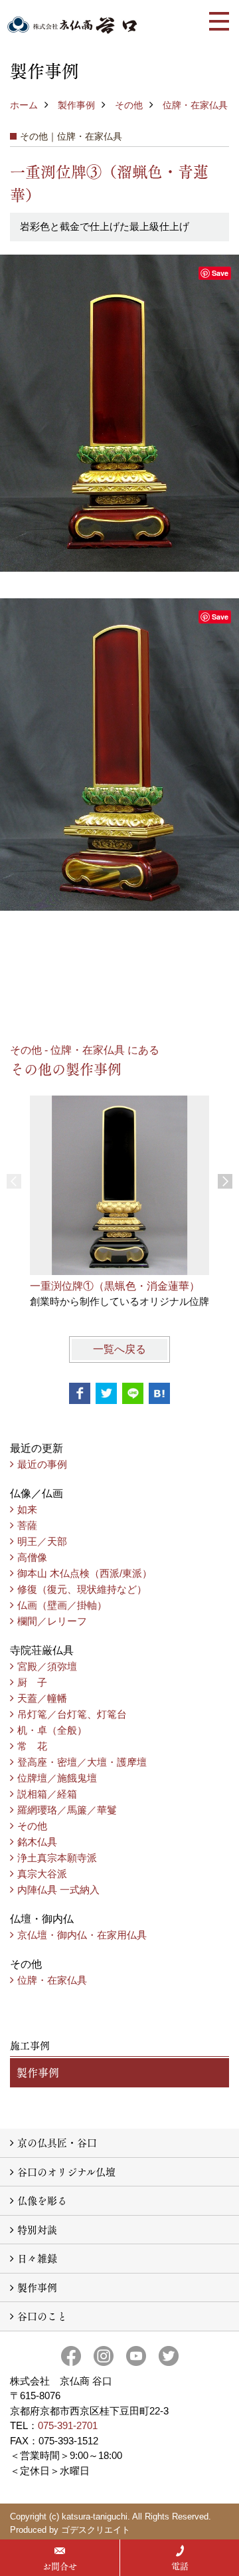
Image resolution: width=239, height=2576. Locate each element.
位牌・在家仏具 (195, 105)
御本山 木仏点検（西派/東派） (85, 1573)
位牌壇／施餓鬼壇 (57, 1778)
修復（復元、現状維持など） (82, 1589)
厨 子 (32, 1682)
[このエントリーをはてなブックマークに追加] (159, 1393)
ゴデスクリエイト (96, 2530)
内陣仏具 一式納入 (58, 1890)
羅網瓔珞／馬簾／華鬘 (67, 1810)
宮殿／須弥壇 (47, 1666)
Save (220, 273)
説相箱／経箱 (47, 1794)
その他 (129, 105)
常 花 (32, 1746)
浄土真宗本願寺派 (57, 1858)
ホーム (24, 105)
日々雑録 (37, 2258)
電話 (180, 2566)
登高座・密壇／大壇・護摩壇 (82, 1762)
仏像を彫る (42, 2200)
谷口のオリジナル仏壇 (66, 2171)
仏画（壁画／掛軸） (62, 1605)
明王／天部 (42, 1541)
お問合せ (60, 2566)
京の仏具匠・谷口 (57, 2142)
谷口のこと (42, 2316)
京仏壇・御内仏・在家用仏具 (82, 1935)
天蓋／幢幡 (42, 1698)
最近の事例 (42, 1464)
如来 (27, 1509)
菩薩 (27, 1525)
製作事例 (76, 105)
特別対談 (37, 2229)
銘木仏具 (37, 1842)
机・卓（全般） (52, 1730)
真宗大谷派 (42, 1874)
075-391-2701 (68, 2425)
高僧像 (32, 1557)
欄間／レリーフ (52, 1621)
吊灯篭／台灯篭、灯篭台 (72, 1714)
